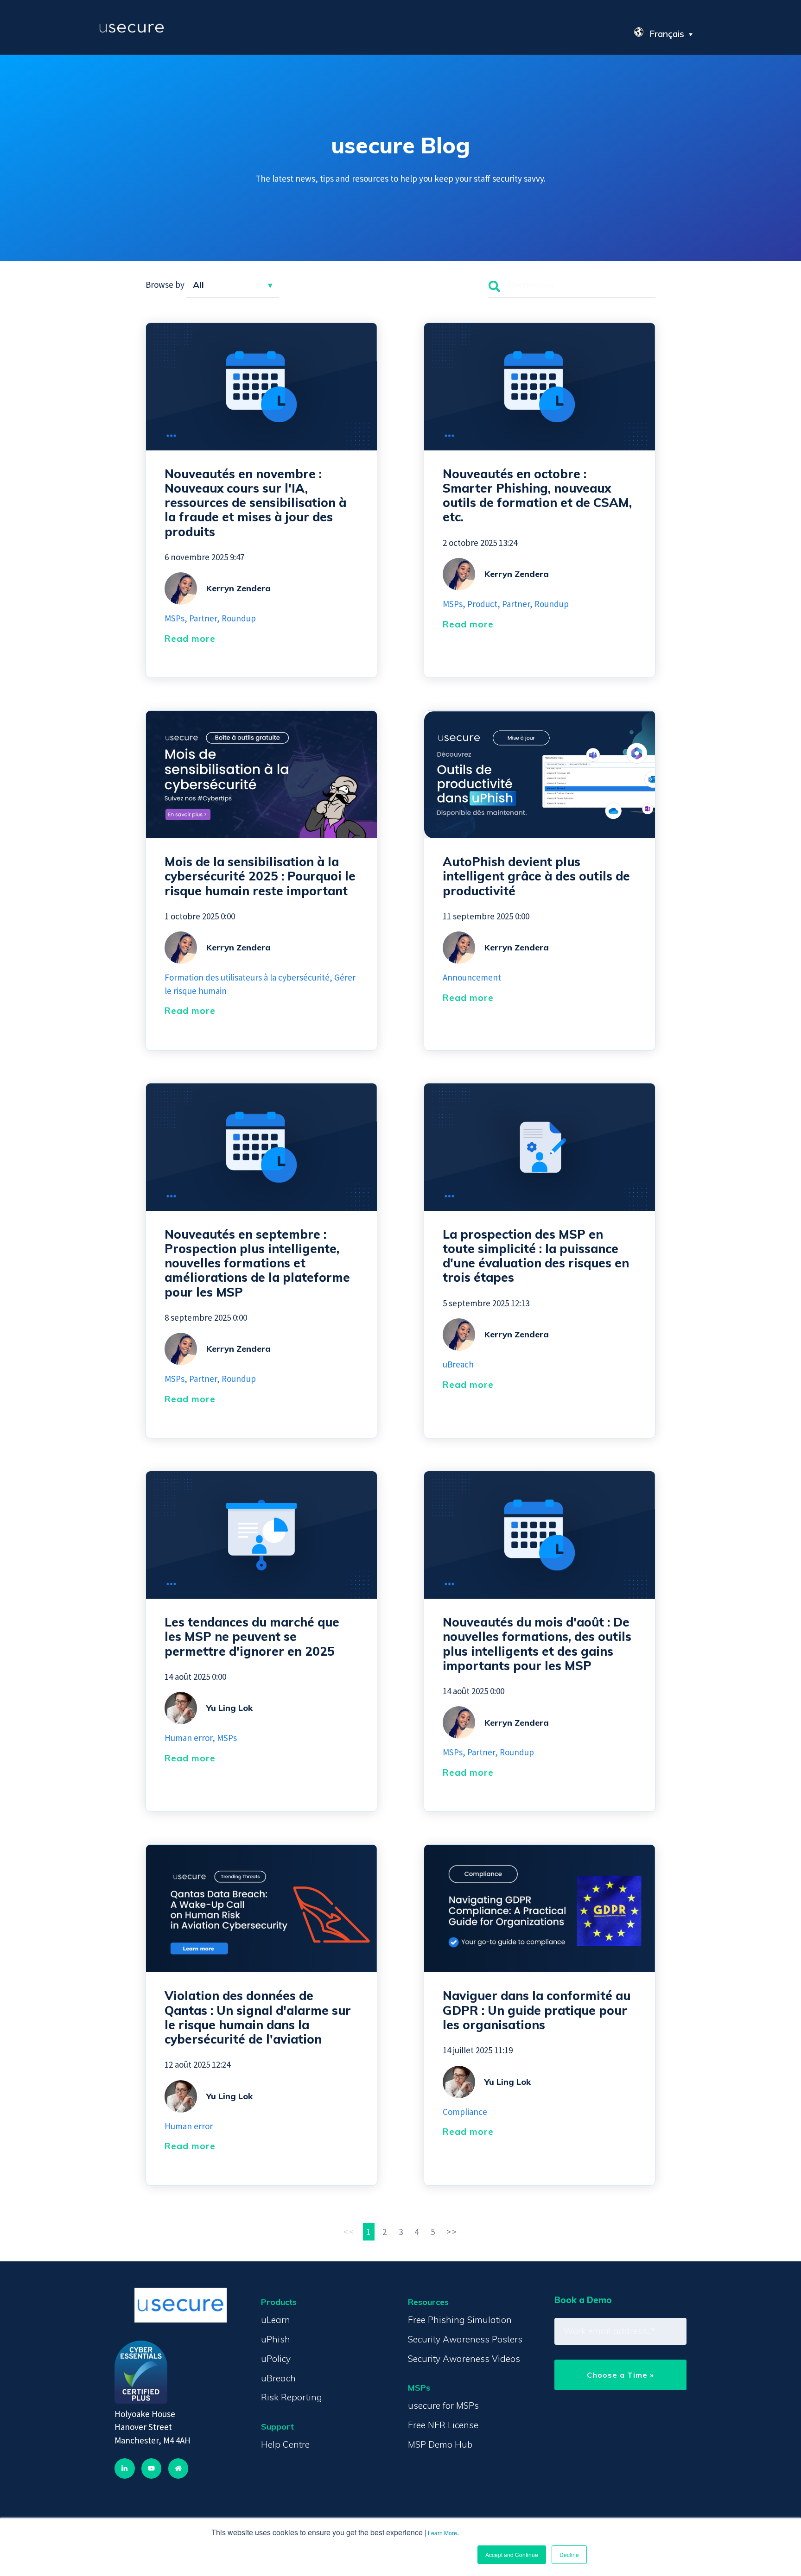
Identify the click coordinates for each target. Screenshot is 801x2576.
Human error (188, 1738)
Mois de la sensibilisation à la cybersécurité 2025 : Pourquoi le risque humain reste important (260, 876)
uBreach (458, 1364)
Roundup (239, 618)
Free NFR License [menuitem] (443, 2425)
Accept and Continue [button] (512, 2554)
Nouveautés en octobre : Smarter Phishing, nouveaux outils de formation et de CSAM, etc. (537, 496)
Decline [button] (569, 2554)
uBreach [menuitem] (278, 2378)
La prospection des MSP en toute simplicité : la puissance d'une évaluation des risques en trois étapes (536, 1256)
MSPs (175, 618)
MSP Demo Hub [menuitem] (440, 2444)
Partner (203, 618)
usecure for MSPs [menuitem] (443, 2405)
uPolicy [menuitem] (276, 2359)
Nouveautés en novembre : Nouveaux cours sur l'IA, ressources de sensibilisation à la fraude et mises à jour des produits (255, 503)
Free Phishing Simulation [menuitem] (460, 2320)
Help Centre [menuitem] (285, 2444)
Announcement (472, 977)
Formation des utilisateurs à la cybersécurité (247, 977)
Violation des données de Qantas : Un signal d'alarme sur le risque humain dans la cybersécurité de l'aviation (258, 2017)
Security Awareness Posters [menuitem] (465, 2339)
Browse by (165, 285)
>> (452, 2232)
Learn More (442, 2533)
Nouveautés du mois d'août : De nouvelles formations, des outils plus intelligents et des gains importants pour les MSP (537, 1644)
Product (482, 604)
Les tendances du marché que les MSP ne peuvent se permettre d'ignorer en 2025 (252, 1636)
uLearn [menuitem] (276, 2320)
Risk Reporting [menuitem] (292, 2397)
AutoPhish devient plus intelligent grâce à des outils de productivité (536, 876)
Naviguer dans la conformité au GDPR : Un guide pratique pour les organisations (537, 2010)
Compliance (465, 2112)
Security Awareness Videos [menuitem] (464, 2359)
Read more (190, 639)
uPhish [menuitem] (276, 2339)
